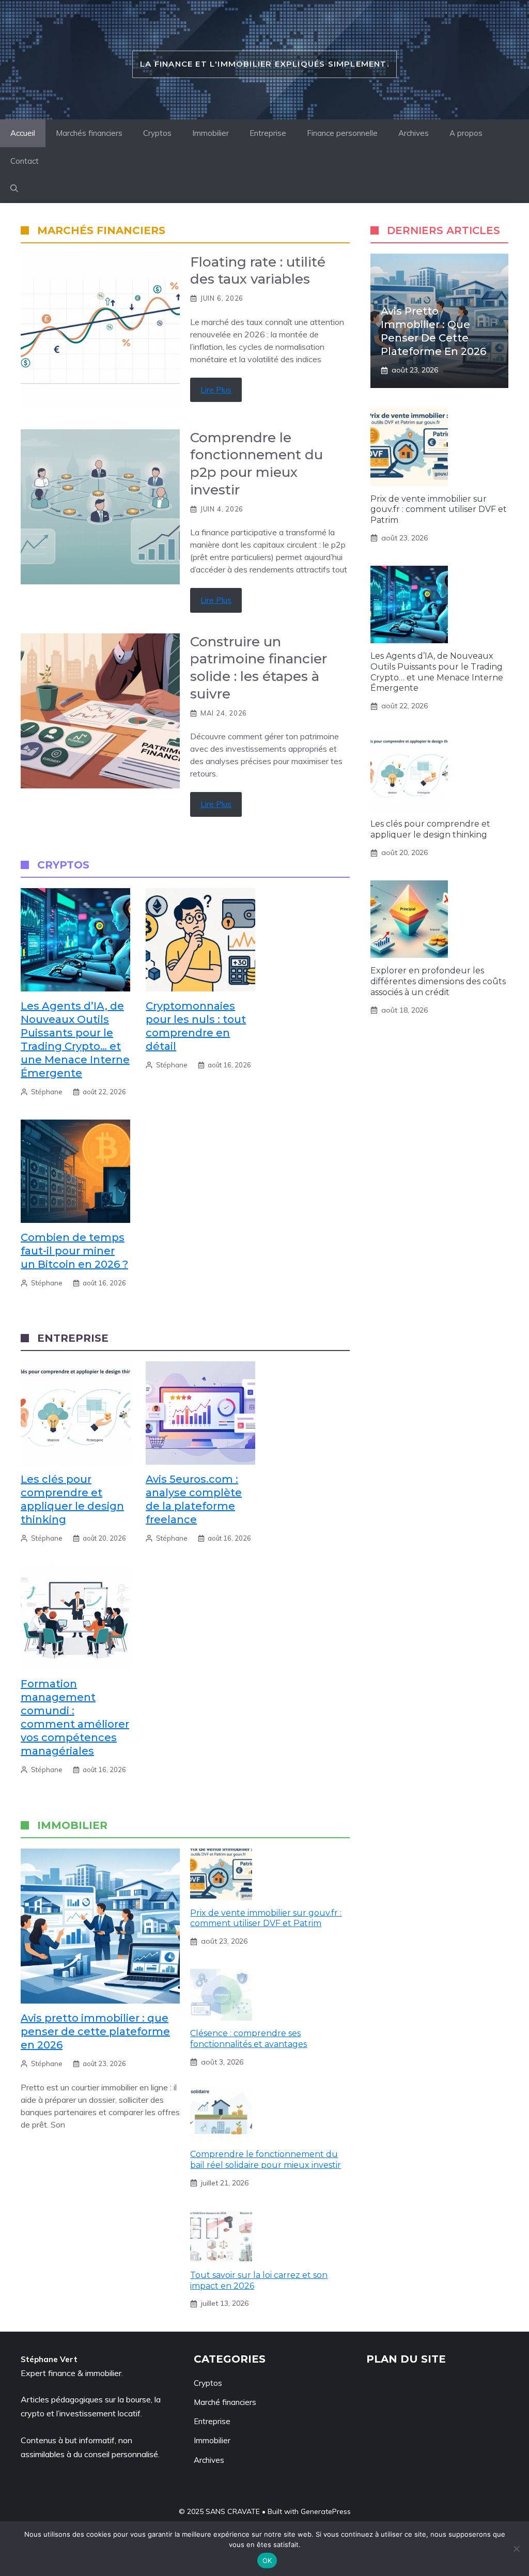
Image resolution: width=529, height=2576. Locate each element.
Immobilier (211, 133)
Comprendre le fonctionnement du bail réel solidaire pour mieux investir (266, 2160)
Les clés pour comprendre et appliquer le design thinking (430, 829)
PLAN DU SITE (406, 2359)
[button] (14, 189)
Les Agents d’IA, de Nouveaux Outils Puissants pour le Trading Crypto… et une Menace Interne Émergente (437, 672)
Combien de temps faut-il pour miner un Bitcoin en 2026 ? (74, 1251)
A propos (466, 133)
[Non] (516, 2549)
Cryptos (157, 133)
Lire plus (216, 390)
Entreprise (268, 133)
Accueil (23, 133)
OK (267, 2561)
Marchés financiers (89, 133)
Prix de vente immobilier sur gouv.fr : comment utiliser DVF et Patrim (266, 1918)
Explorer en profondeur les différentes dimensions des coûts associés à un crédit (438, 981)
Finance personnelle (342, 133)
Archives (414, 133)
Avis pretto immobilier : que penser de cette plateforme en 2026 (95, 2031)
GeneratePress (326, 2511)
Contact (25, 161)
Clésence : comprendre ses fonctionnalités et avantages (248, 2039)
